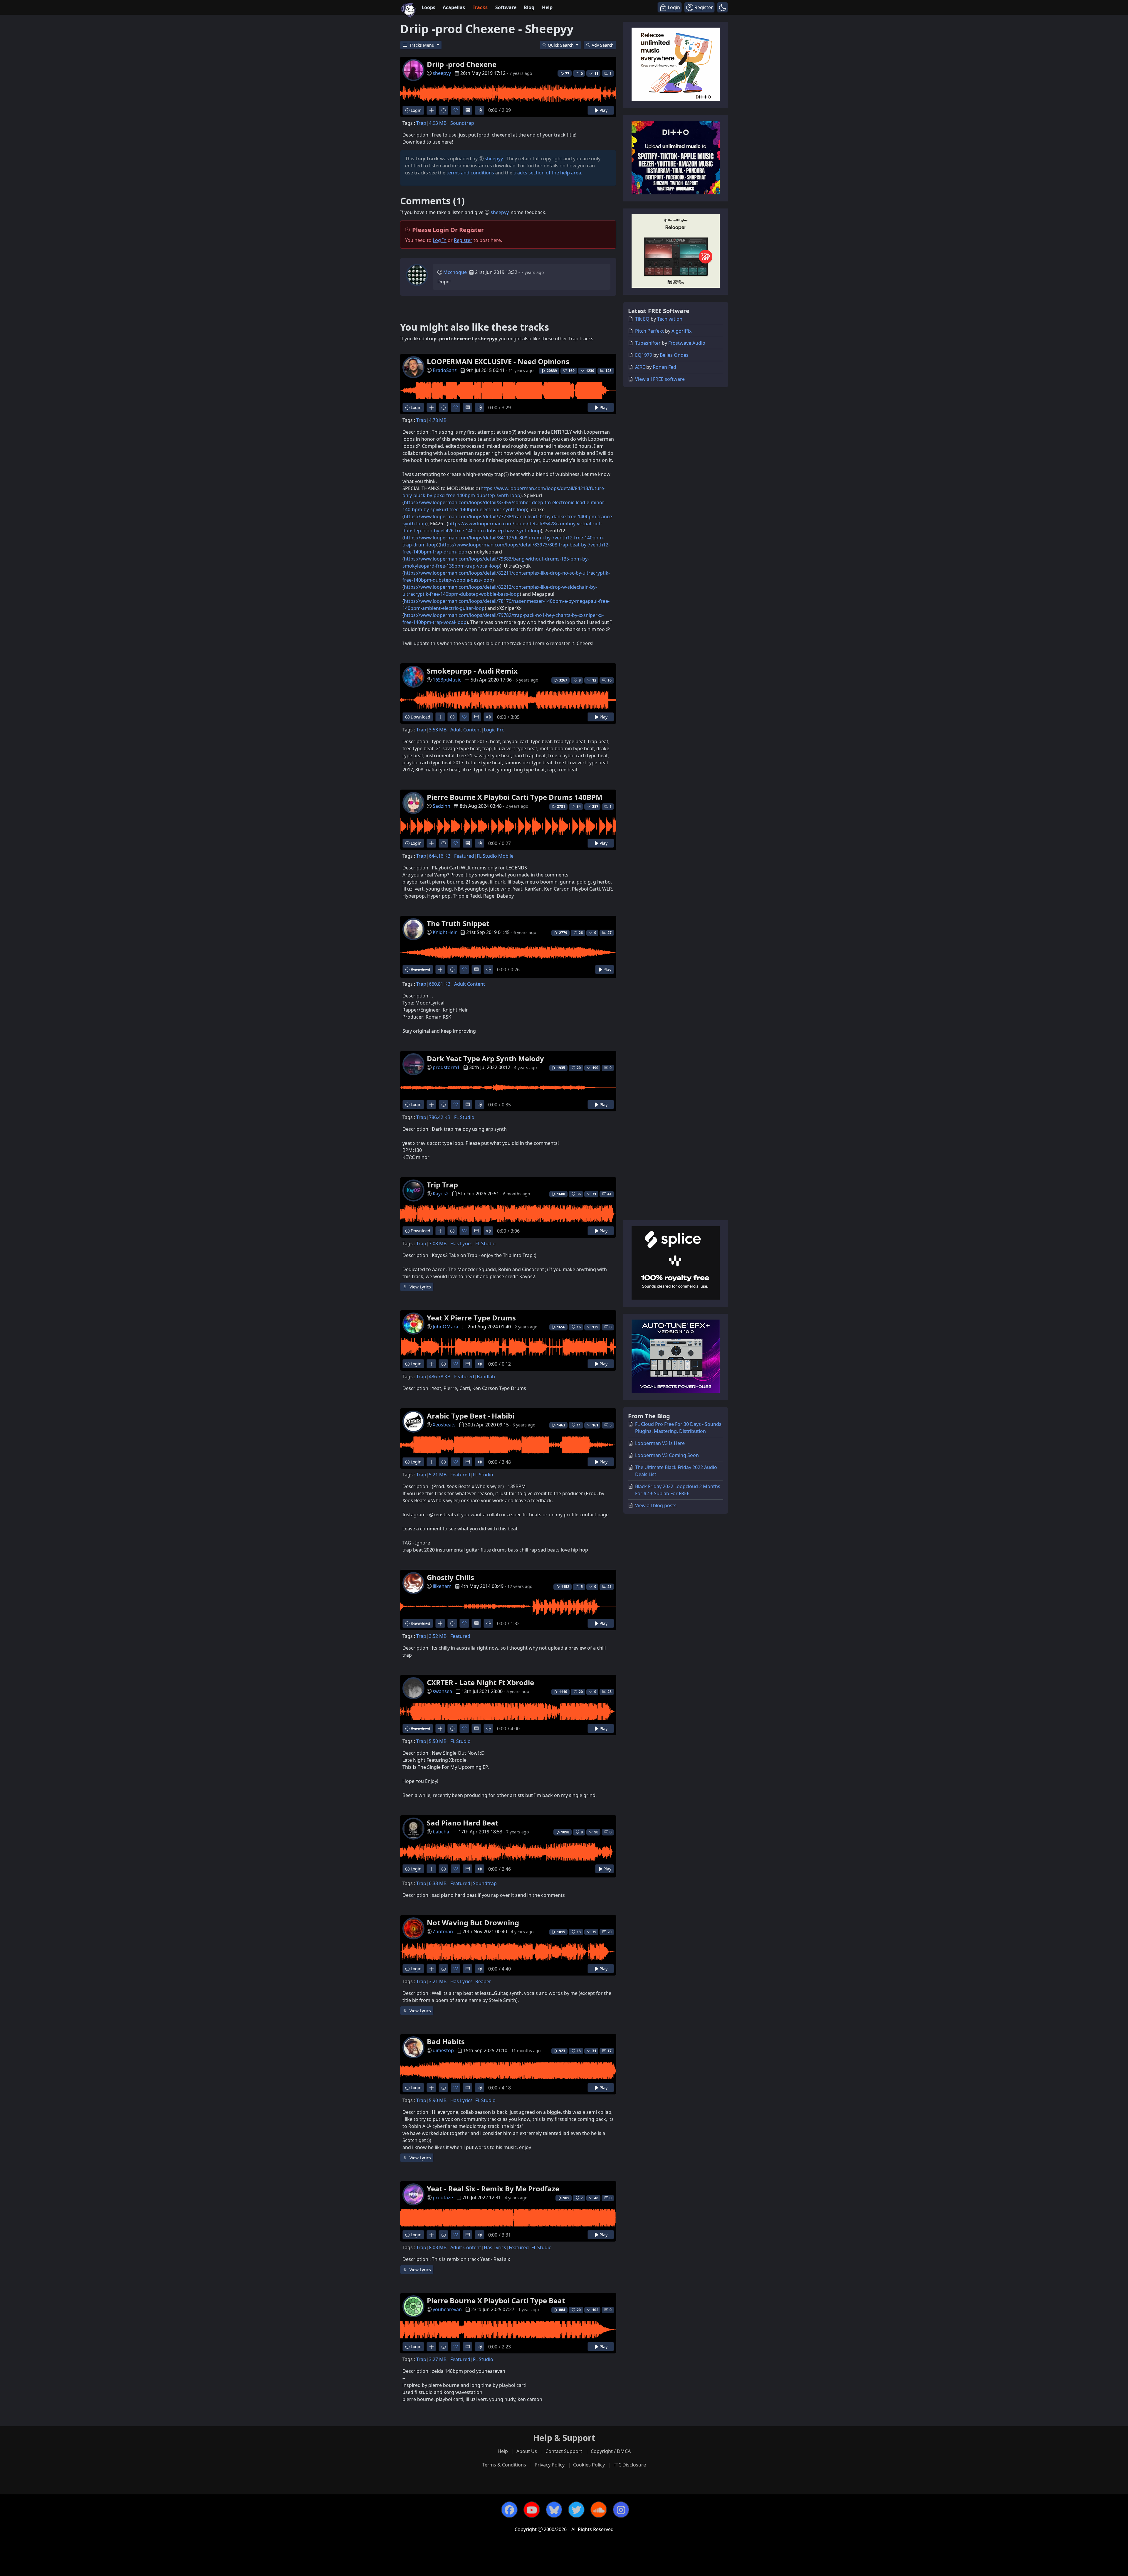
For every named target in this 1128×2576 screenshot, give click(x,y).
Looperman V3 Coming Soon (667, 1455)
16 (610, 680)
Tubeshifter (648, 343)
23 (610, 1692)
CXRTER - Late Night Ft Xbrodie (480, 1682)
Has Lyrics (461, 1244)
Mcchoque (455, 272)
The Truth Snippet (458, 923)
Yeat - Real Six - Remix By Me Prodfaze (493, 2189)
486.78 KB (440, 1377)
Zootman (443, 1931)
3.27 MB (438, 2359)
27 (610, 933)
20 (610, 1932)
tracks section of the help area (547, 173)
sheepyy (442, 73)
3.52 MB (438, 1636)
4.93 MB (438, 123)
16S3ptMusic (447, 680)
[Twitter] (576, 2510)
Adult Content (466, 730)
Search (603, 45)
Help (547, 7)
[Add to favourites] (455, 110)
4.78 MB (438, 420)
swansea (442, 1691)
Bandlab (486, 1377)
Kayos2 (441, 1194)
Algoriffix (681, 331)
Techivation (670, 319)
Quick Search (561, 45)
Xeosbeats (444, 1425)
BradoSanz (445, 370)
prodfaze (443, 2198)
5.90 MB (438, 2100)
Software (506, 7)
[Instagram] (621, 2510)
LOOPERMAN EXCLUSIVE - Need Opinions (498, 361)
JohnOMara (445, 1327)
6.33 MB (438, 1883)
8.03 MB (438, 2247)
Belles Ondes (674, 355)
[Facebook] (509, 2510)
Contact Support (564, 2451)
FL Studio (464, 1117)
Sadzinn (442, 806)
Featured (464, 856)
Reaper (483, 1981)
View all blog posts (656, 1505)
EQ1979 (644, 355)
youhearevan (447, 2309)
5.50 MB (438, 1741)
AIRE (640, 367)
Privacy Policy (550, 2465)
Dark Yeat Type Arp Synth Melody (485, 1058)
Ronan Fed (664, 367)
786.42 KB (440, 1117)
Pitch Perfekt (649, 331)
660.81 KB (440, 984)
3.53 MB (438, 730)
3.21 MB (438, 1981)
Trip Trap (442, 1185)
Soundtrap (462, 123)
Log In (440, 240)
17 (610, 2051)
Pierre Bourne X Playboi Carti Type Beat (496, 2300)
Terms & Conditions (504, 2465)
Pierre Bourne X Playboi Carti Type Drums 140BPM (515, 797)
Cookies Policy (589, 2465)
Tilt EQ (642, 319)
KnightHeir (445, 932)
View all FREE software (660, 379)
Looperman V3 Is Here (660, 1443)
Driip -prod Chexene (462, 64)
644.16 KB (440, 856)
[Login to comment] (468, 110)
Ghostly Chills (450, 1577)
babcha (441, 1832)
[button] (722, 7)
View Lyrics (420, 1287)
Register (463, 240)
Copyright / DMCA (611, 2451)
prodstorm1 (446, 1067)
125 (609, 371)
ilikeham (442, 1586)
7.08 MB (438, 1244)
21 (610, 1587)
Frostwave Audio (687, 343)
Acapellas (454, 7)
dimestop (443, 2050)
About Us (527, 2451)
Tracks (480, 7)
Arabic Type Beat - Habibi (471, 1416)
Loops (428, 7)
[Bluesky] (554, 2510)
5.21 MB (438, 1475)
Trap (421, 123)
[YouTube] (532, 2510)
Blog (529, 7)
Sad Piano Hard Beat (463, 1823)
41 (610, 1194)
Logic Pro (494, 730)
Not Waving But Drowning (473, 1923)
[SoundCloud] (599, 2510)
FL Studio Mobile (495, 856)
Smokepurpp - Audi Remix (472, 671)
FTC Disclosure (630, 2465)
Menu (423, 45)
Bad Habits (446, 2041)
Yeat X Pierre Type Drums (471, 1318)
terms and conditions (470, 173)
